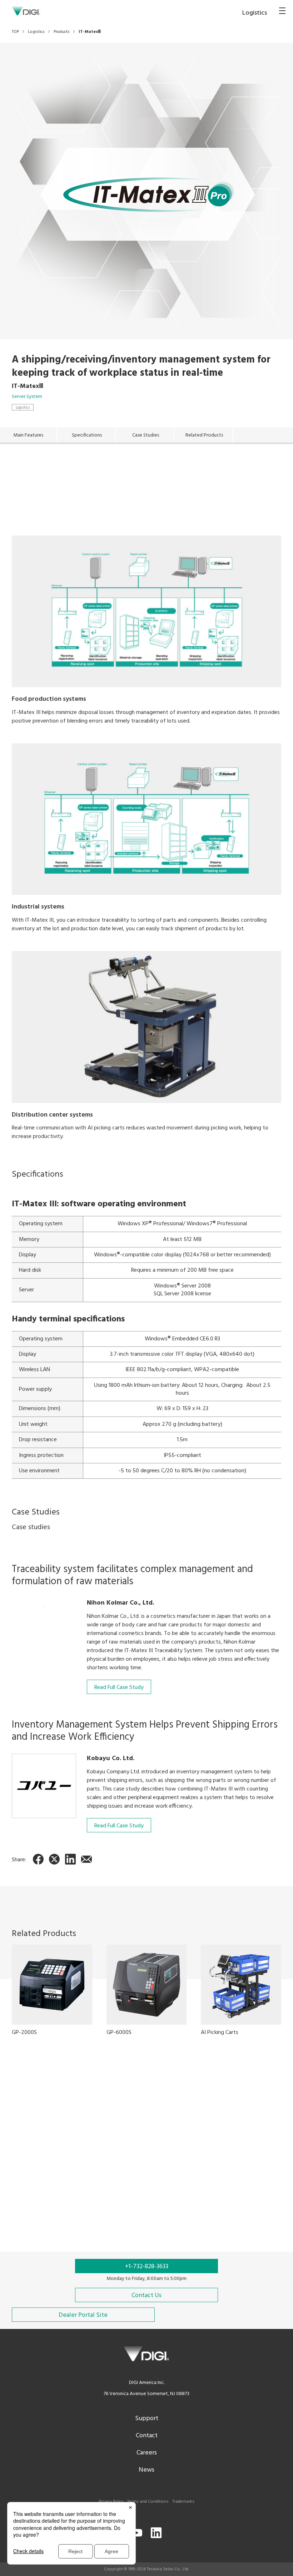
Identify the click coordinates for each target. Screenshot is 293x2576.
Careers (147, 2453)
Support (147, 2419)
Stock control (28, 2198)
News (146, 2470)
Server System (27, 397)
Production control (150, 2198)
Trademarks (183, 2502)
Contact (147, 2436)
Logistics (23, 407)
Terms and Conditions (148, 2502)
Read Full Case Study (119, 1688)
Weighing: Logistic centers (86, 2198)
